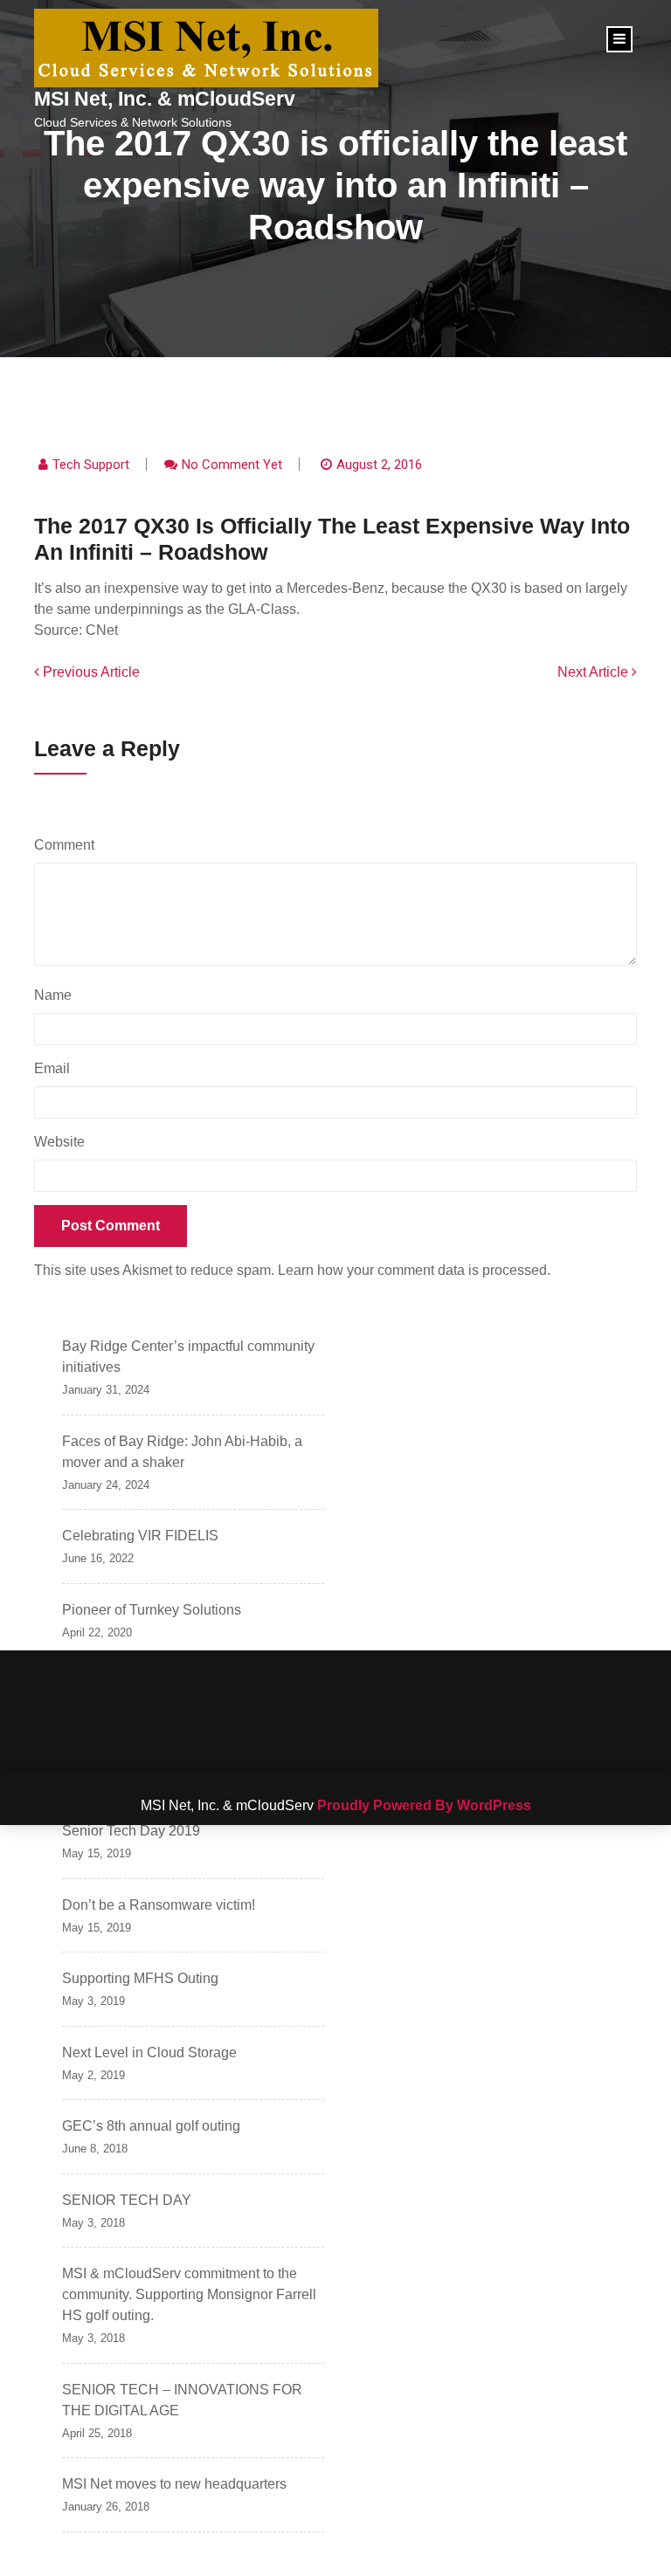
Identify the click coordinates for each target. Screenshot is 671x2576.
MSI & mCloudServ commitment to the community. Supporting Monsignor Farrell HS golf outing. (189, 2294)
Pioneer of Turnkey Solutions (152, 1610)
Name (57, 995)
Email (56, 1068)
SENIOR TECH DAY (127, 2200)
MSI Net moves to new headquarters (174, 2484)
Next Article (595, 672)
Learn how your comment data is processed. (414, 1270)
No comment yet (232, 465)
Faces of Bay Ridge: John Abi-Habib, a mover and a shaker (182, 1452)
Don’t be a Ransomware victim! (159, 1905)
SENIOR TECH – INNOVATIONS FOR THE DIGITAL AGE (182, 2400)
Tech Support (91, 465)
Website (59, 1142)
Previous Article (90, 672)
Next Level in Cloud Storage (149, 2053)
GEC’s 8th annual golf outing (151, 2126)
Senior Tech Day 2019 (131, 1831)
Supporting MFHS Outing (140, 1978)
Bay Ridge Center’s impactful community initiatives (188, 1357)
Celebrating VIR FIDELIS (140, 1536)
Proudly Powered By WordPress (424, 1805)
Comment (69, 845)
